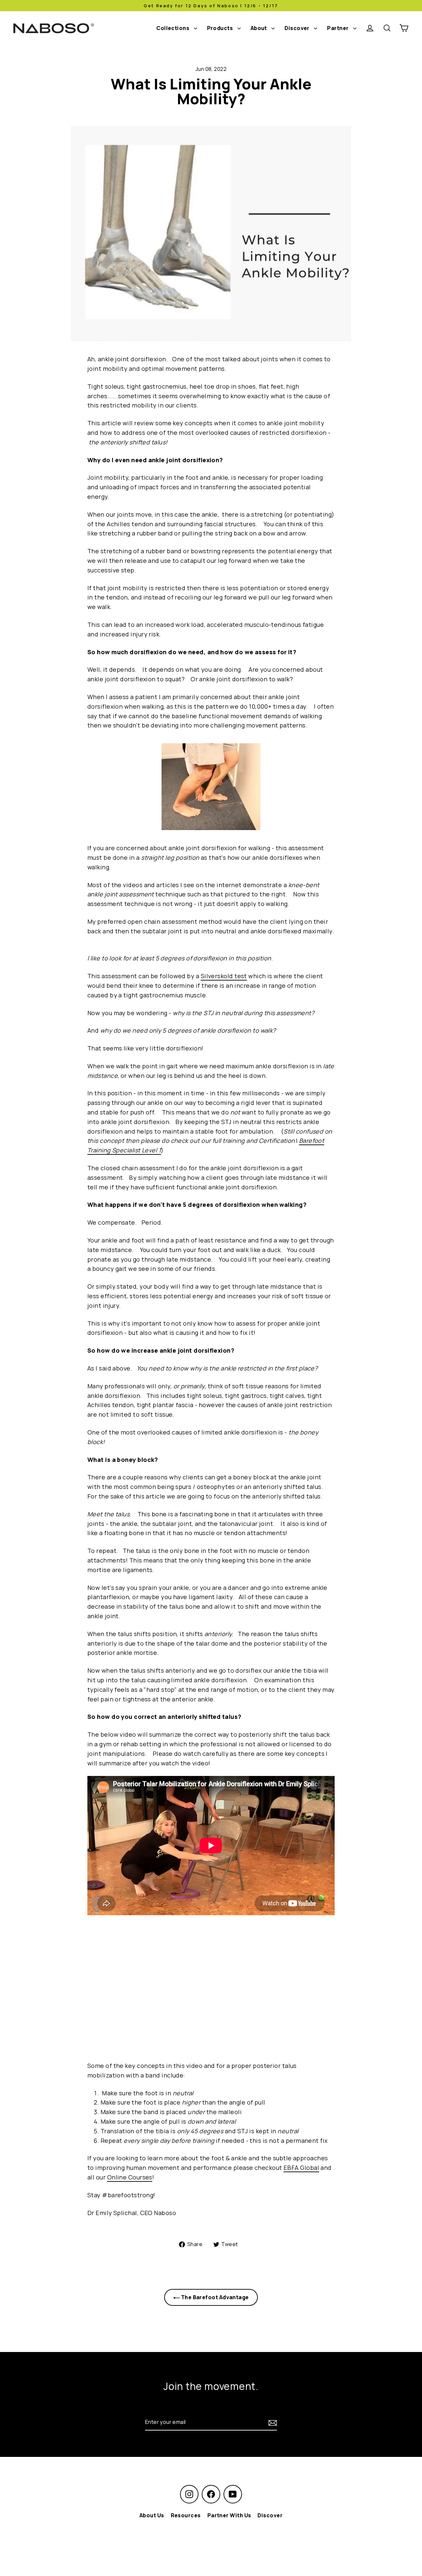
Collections (173, 28)
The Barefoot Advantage (214, 2297)
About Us (152, 2515)
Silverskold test (224, 976)
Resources (186, 2515)
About (259, 28)
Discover (298, 28)
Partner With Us (229, 2515)
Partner (338, 28)
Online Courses (130, 2177)
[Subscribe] (272, 2422)
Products (221, 28)
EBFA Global (301, 2168)
